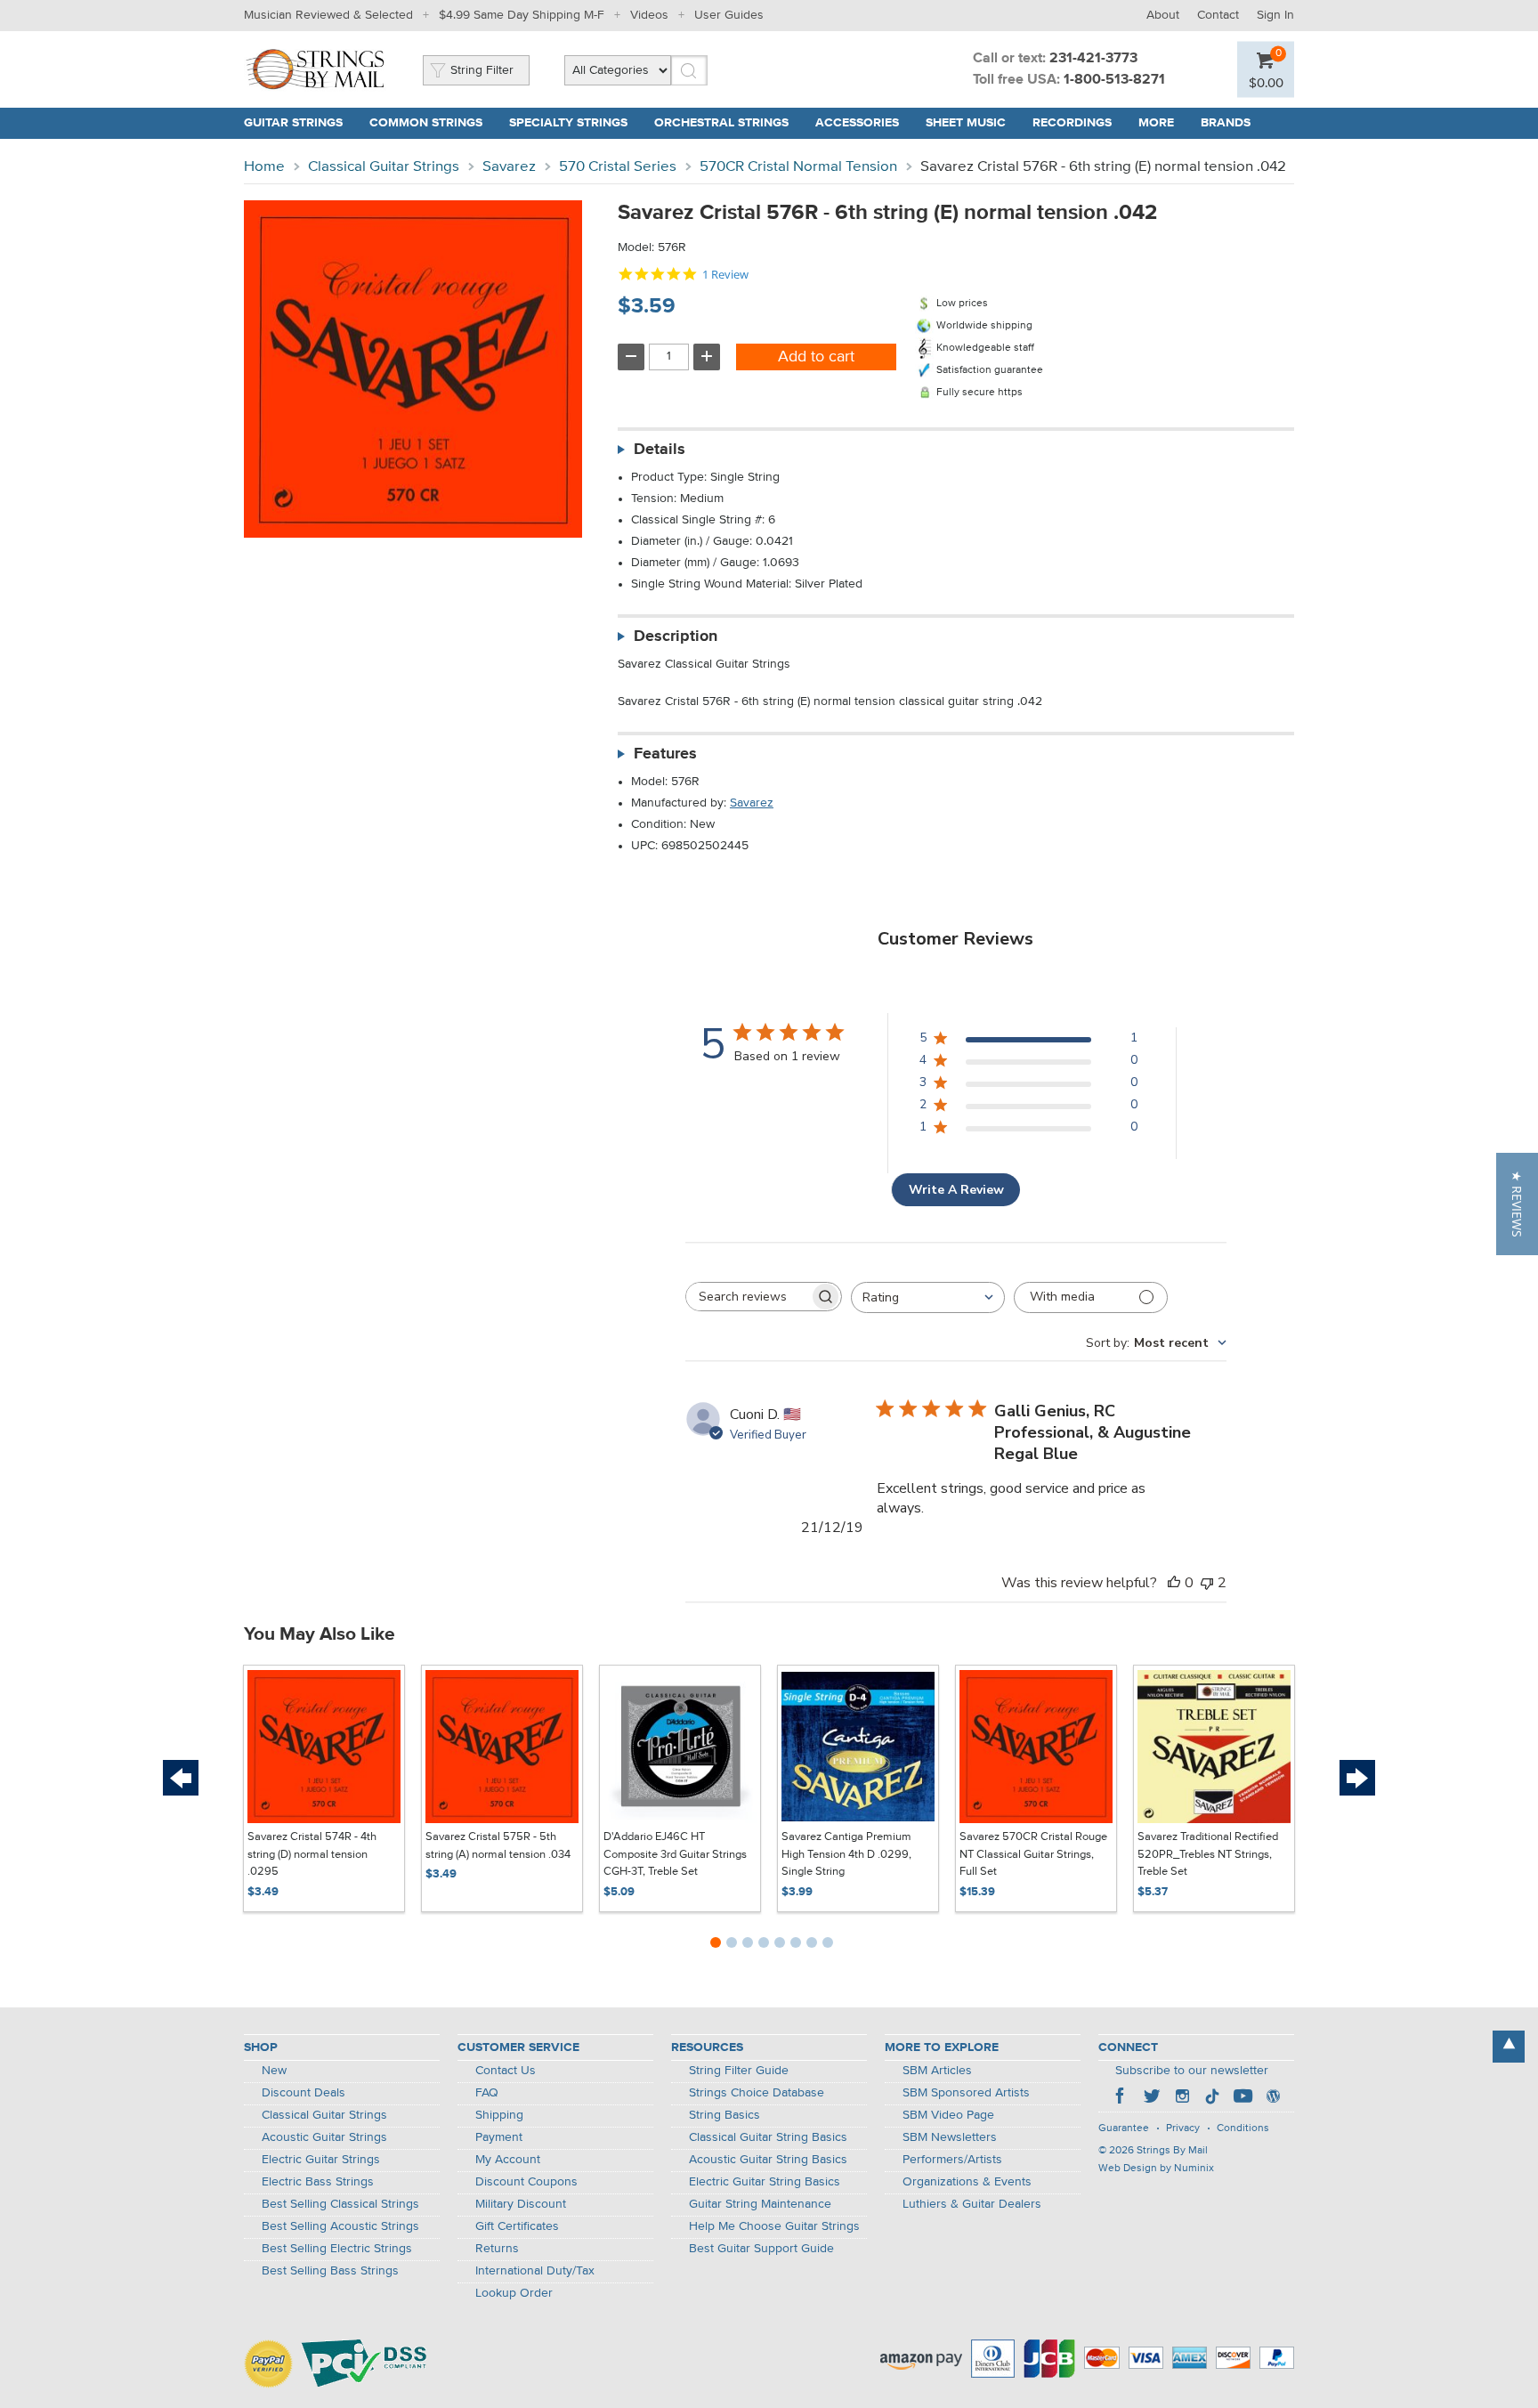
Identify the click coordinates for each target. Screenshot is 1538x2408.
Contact (1218, 15)
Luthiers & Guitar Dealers (972, 2204)
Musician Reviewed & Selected (328, 15)
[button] (1517, 1204)
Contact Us (506, 2071)
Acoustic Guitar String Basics (768, 2160)
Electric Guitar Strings (321, 2160)
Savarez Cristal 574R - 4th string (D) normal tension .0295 (312, 1854)
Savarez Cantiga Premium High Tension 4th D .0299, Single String (846, 1854)
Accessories (857, 123)
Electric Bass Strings (318, 2182)
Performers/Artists (952, 2160)
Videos (649, 15)
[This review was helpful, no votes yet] (1174, 1583)
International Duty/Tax (535, 2271)
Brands (1226, 123)
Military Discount (521, 2204)
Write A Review (956, 1190)
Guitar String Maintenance (760, 2204)
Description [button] (676, 636)
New (274, 2071)
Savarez (509, 167)
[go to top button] (1509, 2047)
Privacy (1183, 2128)
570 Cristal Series (618, 167)
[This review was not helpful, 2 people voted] (1207, 1583)
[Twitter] (1152, 2098)
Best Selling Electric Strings (337, 2249)
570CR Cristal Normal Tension (798, 167)
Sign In (1275, 15)
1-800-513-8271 (1114, 80)
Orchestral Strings (721, 123)
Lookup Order (514, 2293)
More (1156, 123)
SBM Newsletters (950, 2137)
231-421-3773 (1093, 59)
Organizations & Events (967, 2182)
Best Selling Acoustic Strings (340, 2226)
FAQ (487, 2093)
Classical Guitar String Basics (768, 2137)
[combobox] (928, 1297)
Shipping (499, 2115)
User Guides (729, 15)
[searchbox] (748, 1297)
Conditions (1243, 2128)
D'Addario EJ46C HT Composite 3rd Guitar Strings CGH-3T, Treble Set (675, 1854)
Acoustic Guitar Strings (324, 2137)
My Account (508, 2160)
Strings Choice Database (757, 2093)
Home (264, 167)
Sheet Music (966, 123)
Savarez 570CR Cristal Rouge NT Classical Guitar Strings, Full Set (1033, 1854)
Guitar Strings (293, 123)
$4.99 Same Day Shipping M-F (522, 15)
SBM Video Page (948, 2115)
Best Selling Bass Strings (330, 2271)
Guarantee (1124, 2128)
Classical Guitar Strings (384, 167)
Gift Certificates (517, 2226)
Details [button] (660, 450)
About (1163, 15)
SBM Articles (937, 2071)
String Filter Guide (739, 2071)
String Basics (724, 2115)
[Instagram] (1182, 2098)
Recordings (1072, 123)
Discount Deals (304, 2093)
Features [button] (665, 754)
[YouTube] (1243, 2098)
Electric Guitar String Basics (765, 2182)
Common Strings (426, 123)
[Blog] (1273, 2098)
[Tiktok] (1212, 2098)
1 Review (725, 275)
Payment (499, 2137)
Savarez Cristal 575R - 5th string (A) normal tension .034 (498, 1846)
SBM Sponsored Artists (966, 2093)
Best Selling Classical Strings (340, 2204)
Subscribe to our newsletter (1192, 2071)
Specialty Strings (568, 123)
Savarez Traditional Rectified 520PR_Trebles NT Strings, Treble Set (1208, 1854)
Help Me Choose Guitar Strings (774, 2226)
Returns (497, 2249)
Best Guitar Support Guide (761, 2249)
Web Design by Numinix (1156, 2169)
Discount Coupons (526, 2182)
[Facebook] (1121, 2098)
